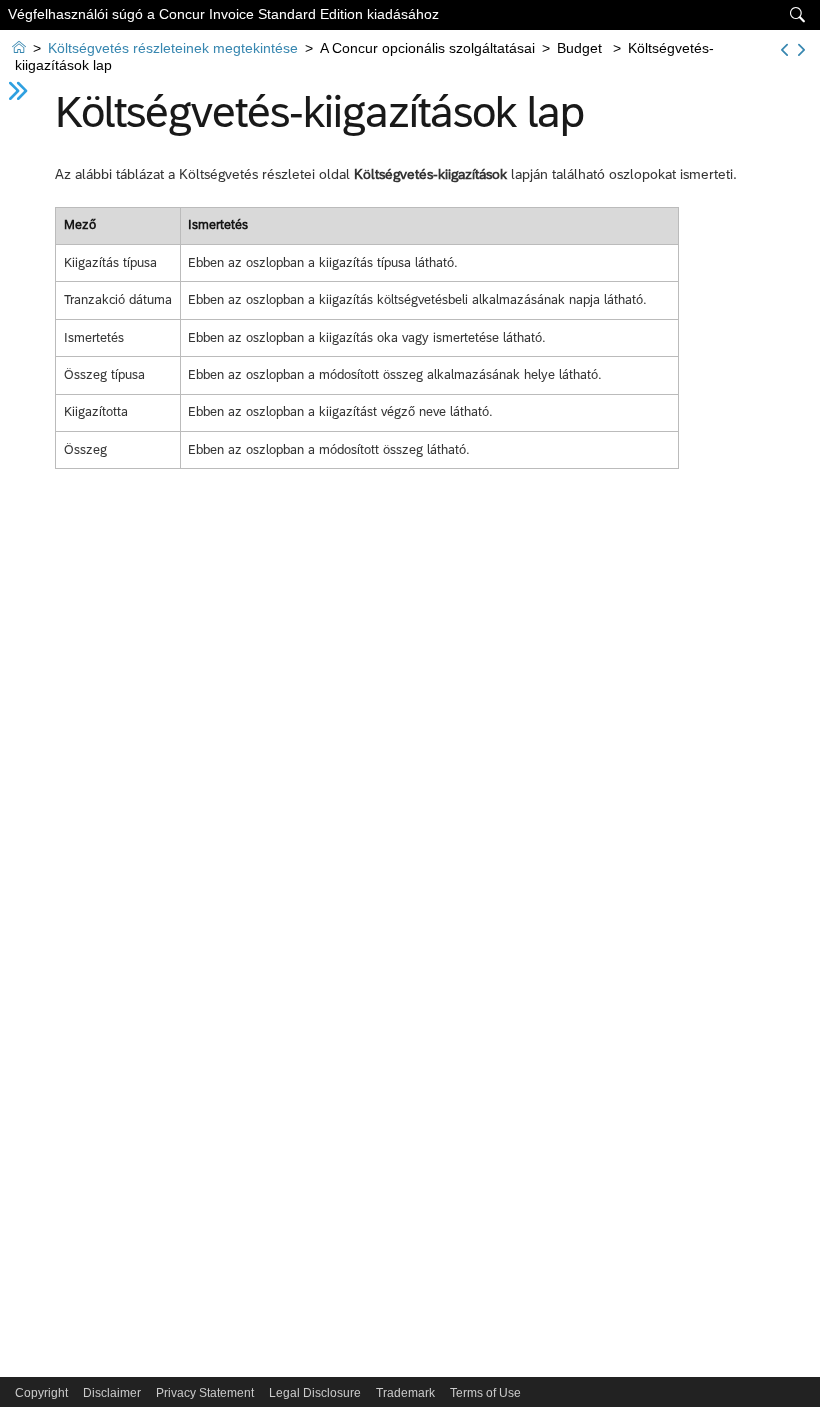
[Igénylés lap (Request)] (784, 50)
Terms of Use (485, 1393)
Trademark (405, 1393)
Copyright (41, 1393)
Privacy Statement (205, 1393)
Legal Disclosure (315, 1393)
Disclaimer (112, 1393)
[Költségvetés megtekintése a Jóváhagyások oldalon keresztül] (801, 50)
